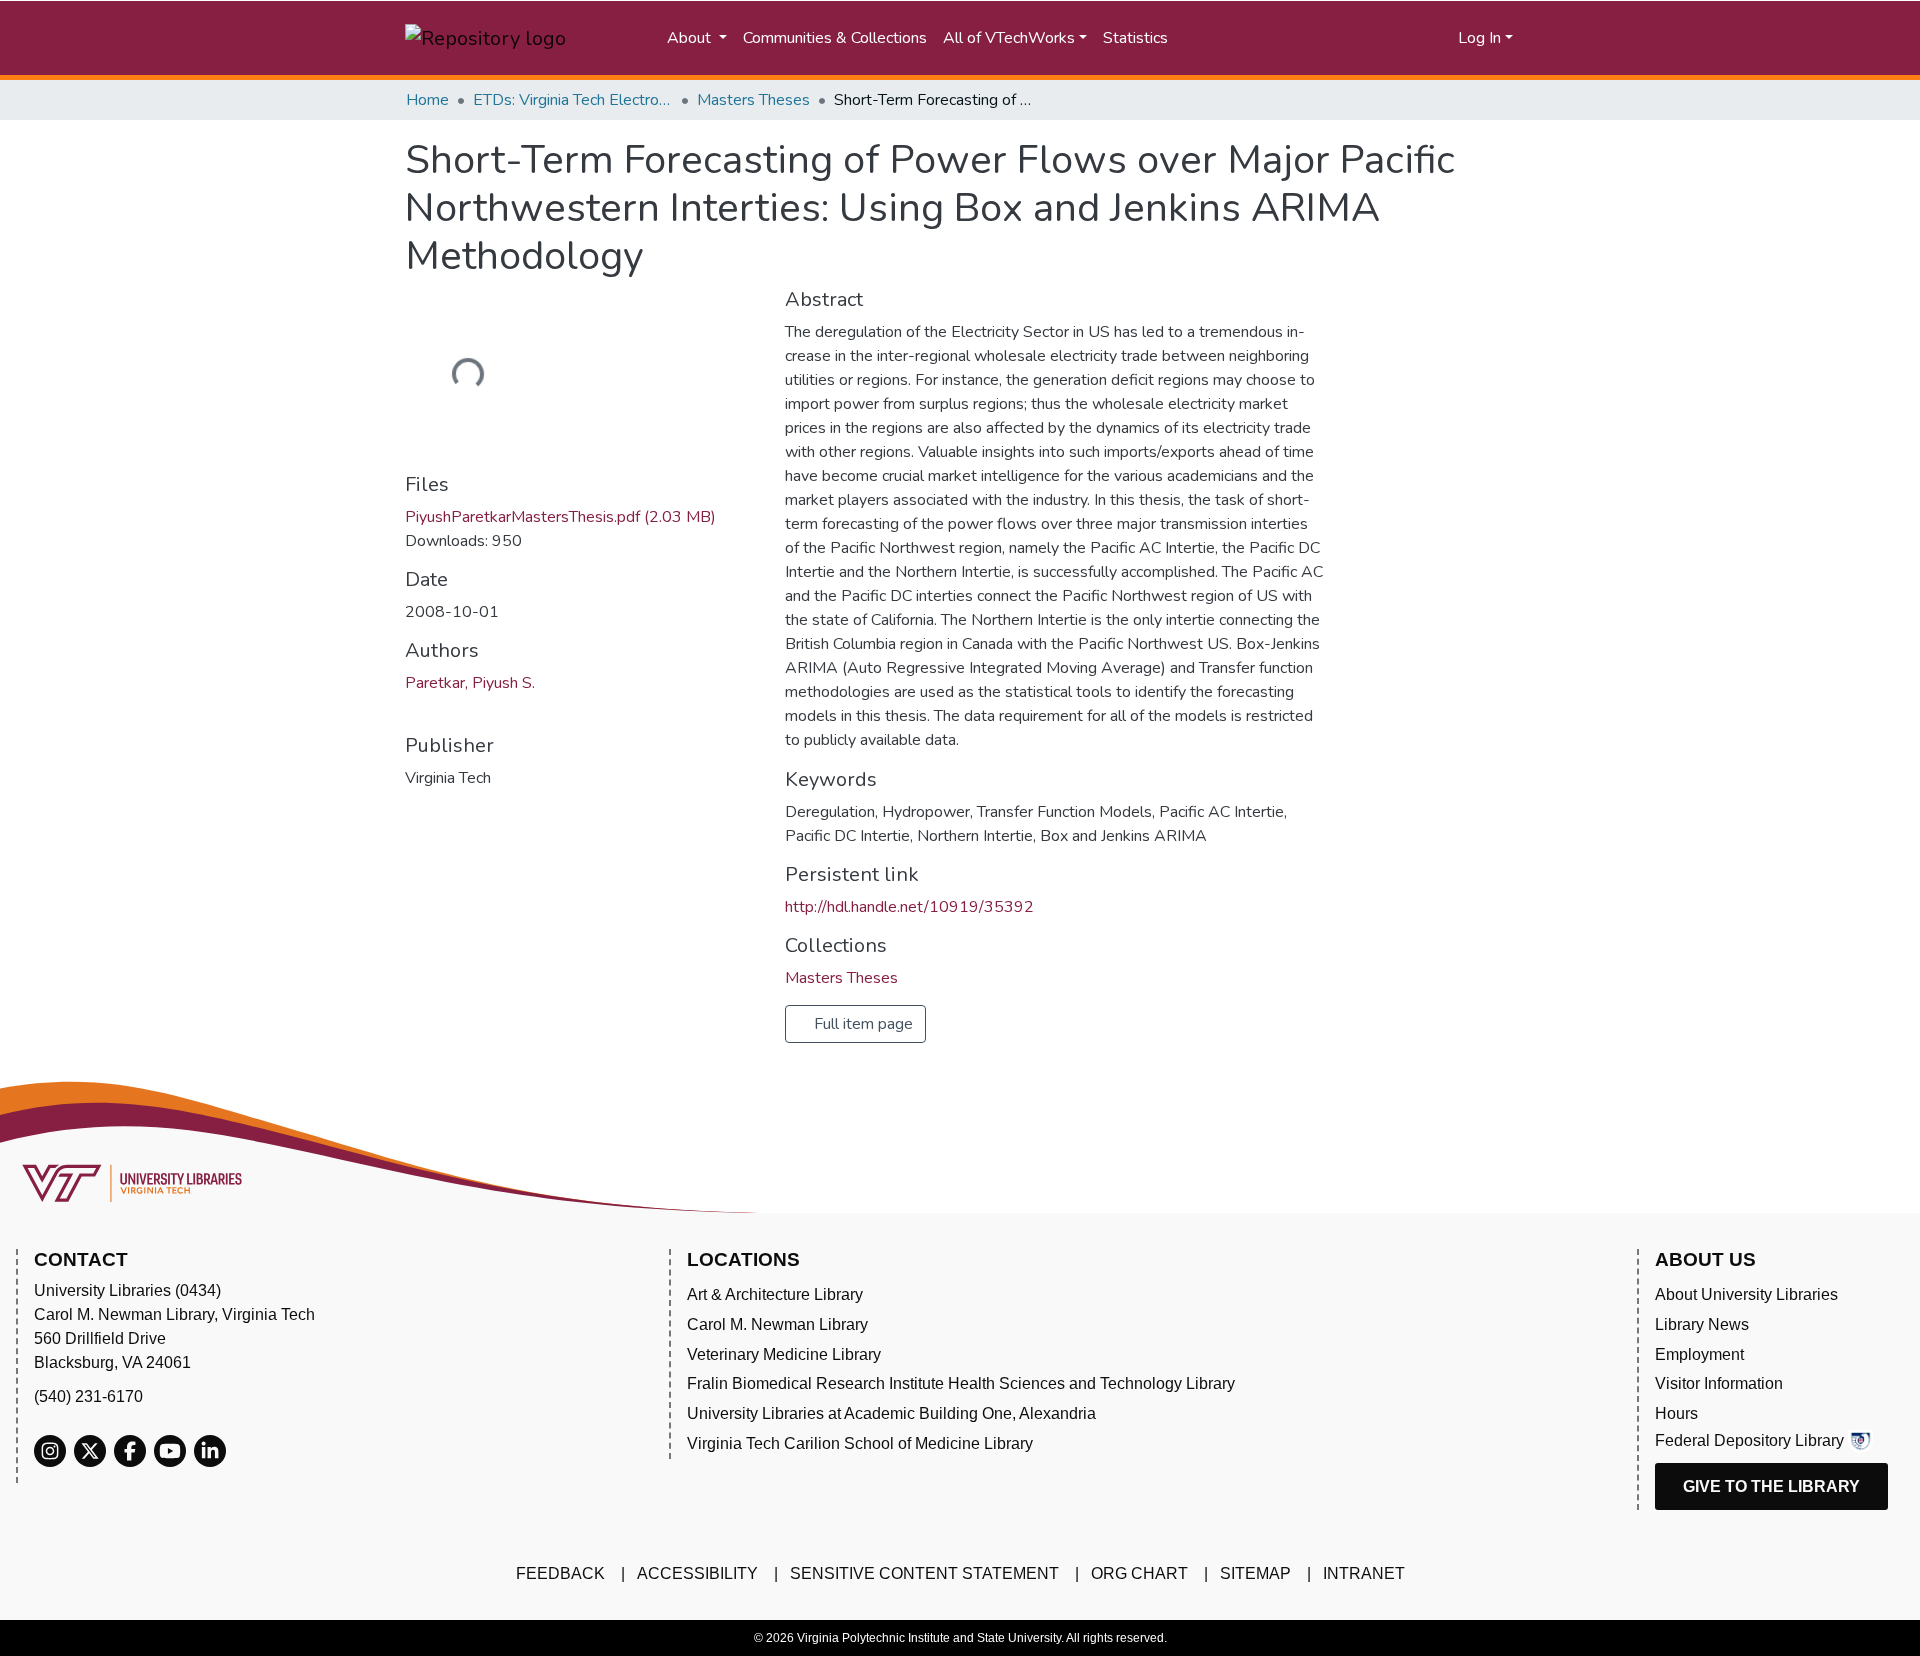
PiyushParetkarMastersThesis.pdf (560, 517)
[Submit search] (1265, 38)
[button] (1366, 38)
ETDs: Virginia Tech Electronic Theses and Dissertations (573, 100)
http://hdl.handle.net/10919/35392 (909, 907)
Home (427, 100)
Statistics (1135, 38)
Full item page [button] (861, 1024)
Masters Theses (753, 100)
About (691, 38)
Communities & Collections (835, 38)
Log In (1479, 38)
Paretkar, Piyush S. (470, 683)
